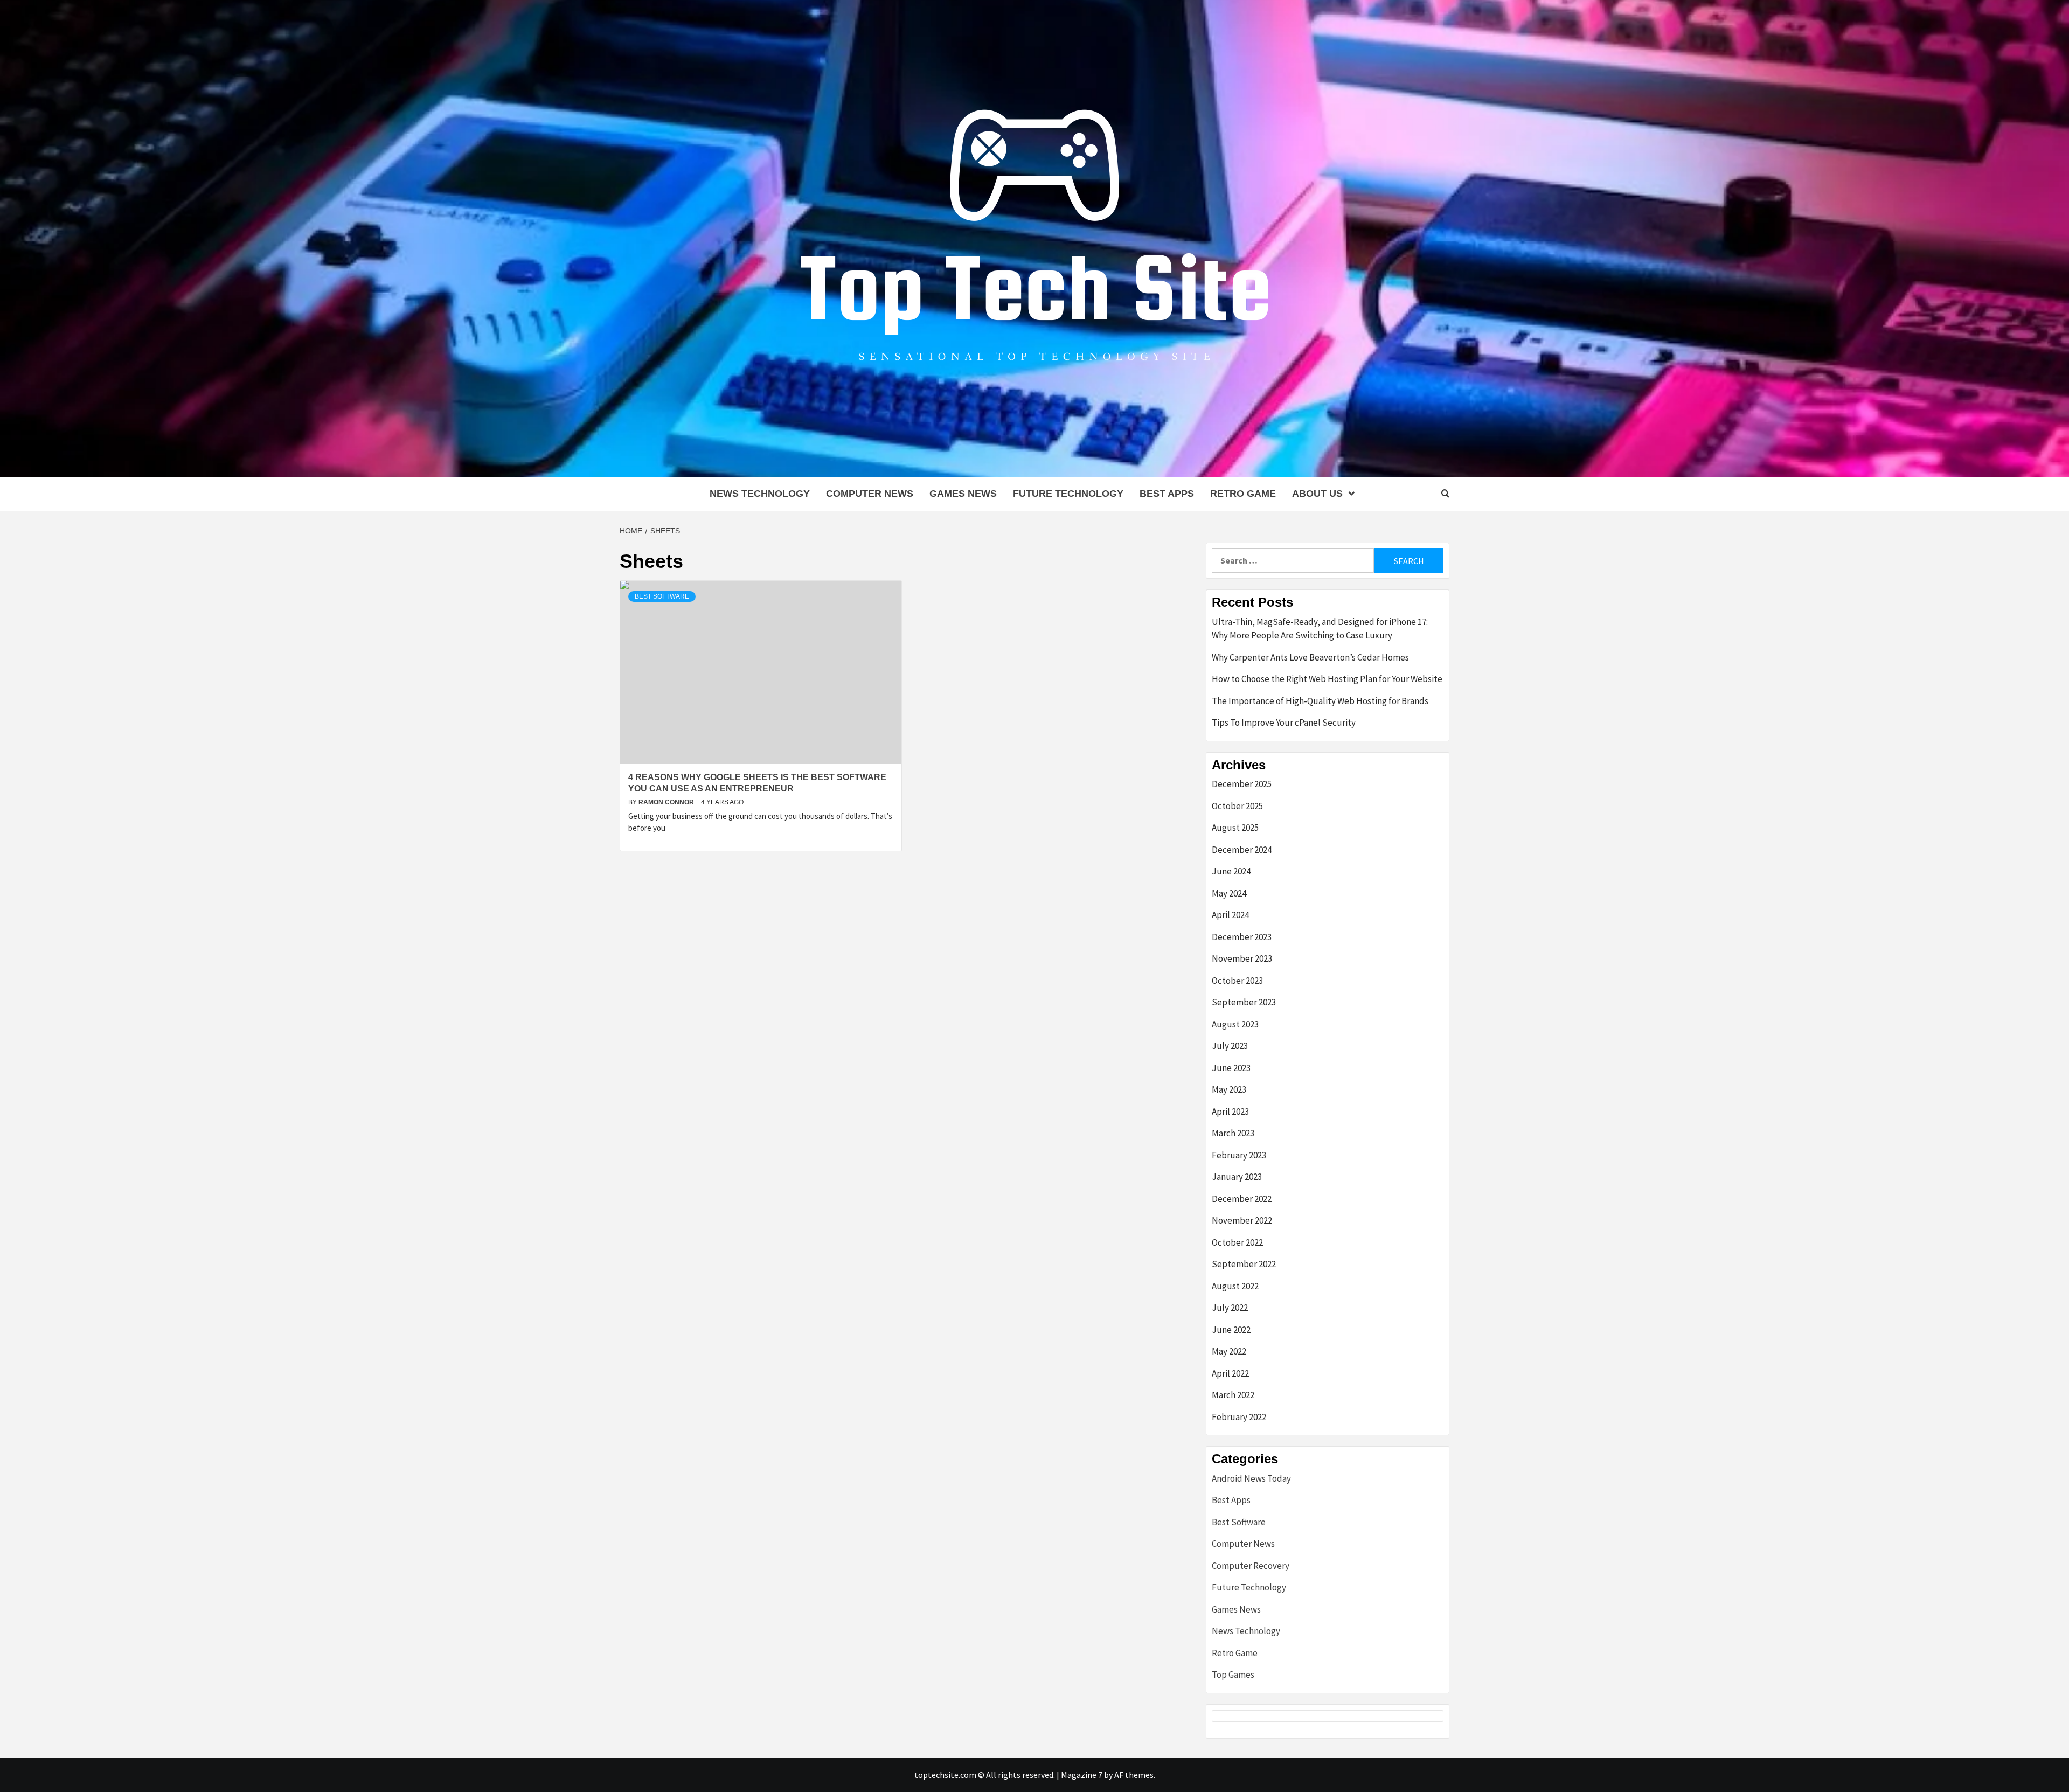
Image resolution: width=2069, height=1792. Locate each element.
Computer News (870, 494)
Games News (963, 494)
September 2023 (1244, 1002)
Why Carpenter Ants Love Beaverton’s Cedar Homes (1310, 657)
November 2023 (1242, 958)
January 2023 (1237, 1177)
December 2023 (1242, 937)
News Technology (760, 494)
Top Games (1233, 1675)
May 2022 (1229, 1351)
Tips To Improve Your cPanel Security (1284, 723)
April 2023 (1230, 1112)
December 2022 (1242, 1199)
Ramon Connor (667, 802)
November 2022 (1242, 1220)
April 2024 (1230, 915)
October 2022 (1237, 1242)
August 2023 (1235, 1024)
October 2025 (1237, 806)
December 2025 (1242, 784)
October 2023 (1237, 981)
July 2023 (1230, 1046)
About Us (1317, 494)
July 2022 (1230, 1308)
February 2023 (1239, 1155)
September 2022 (1244, 1264)
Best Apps (1167, 494)
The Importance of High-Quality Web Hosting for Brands (1320, 701)
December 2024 (1242, 850)
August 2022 (1235, 1286)
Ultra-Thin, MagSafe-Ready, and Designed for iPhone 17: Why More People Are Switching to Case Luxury (1320, 629)
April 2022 (1230, 1373)
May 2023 (1229, 1089)
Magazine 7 (1082, 1775)
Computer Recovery (1251, 1566)
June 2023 (1231, 1068)
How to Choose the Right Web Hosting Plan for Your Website (1327, 679)
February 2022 (1239, 1417)
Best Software (662, 596)
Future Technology (1068, 494)
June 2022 (1231, 1330)
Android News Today (1251, 1478)
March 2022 (1233, 1395)
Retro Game (1243, 494)
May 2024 (1229, 893)
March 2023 (1233, 1133)
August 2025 (1235, 828)
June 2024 (1231, 871)
